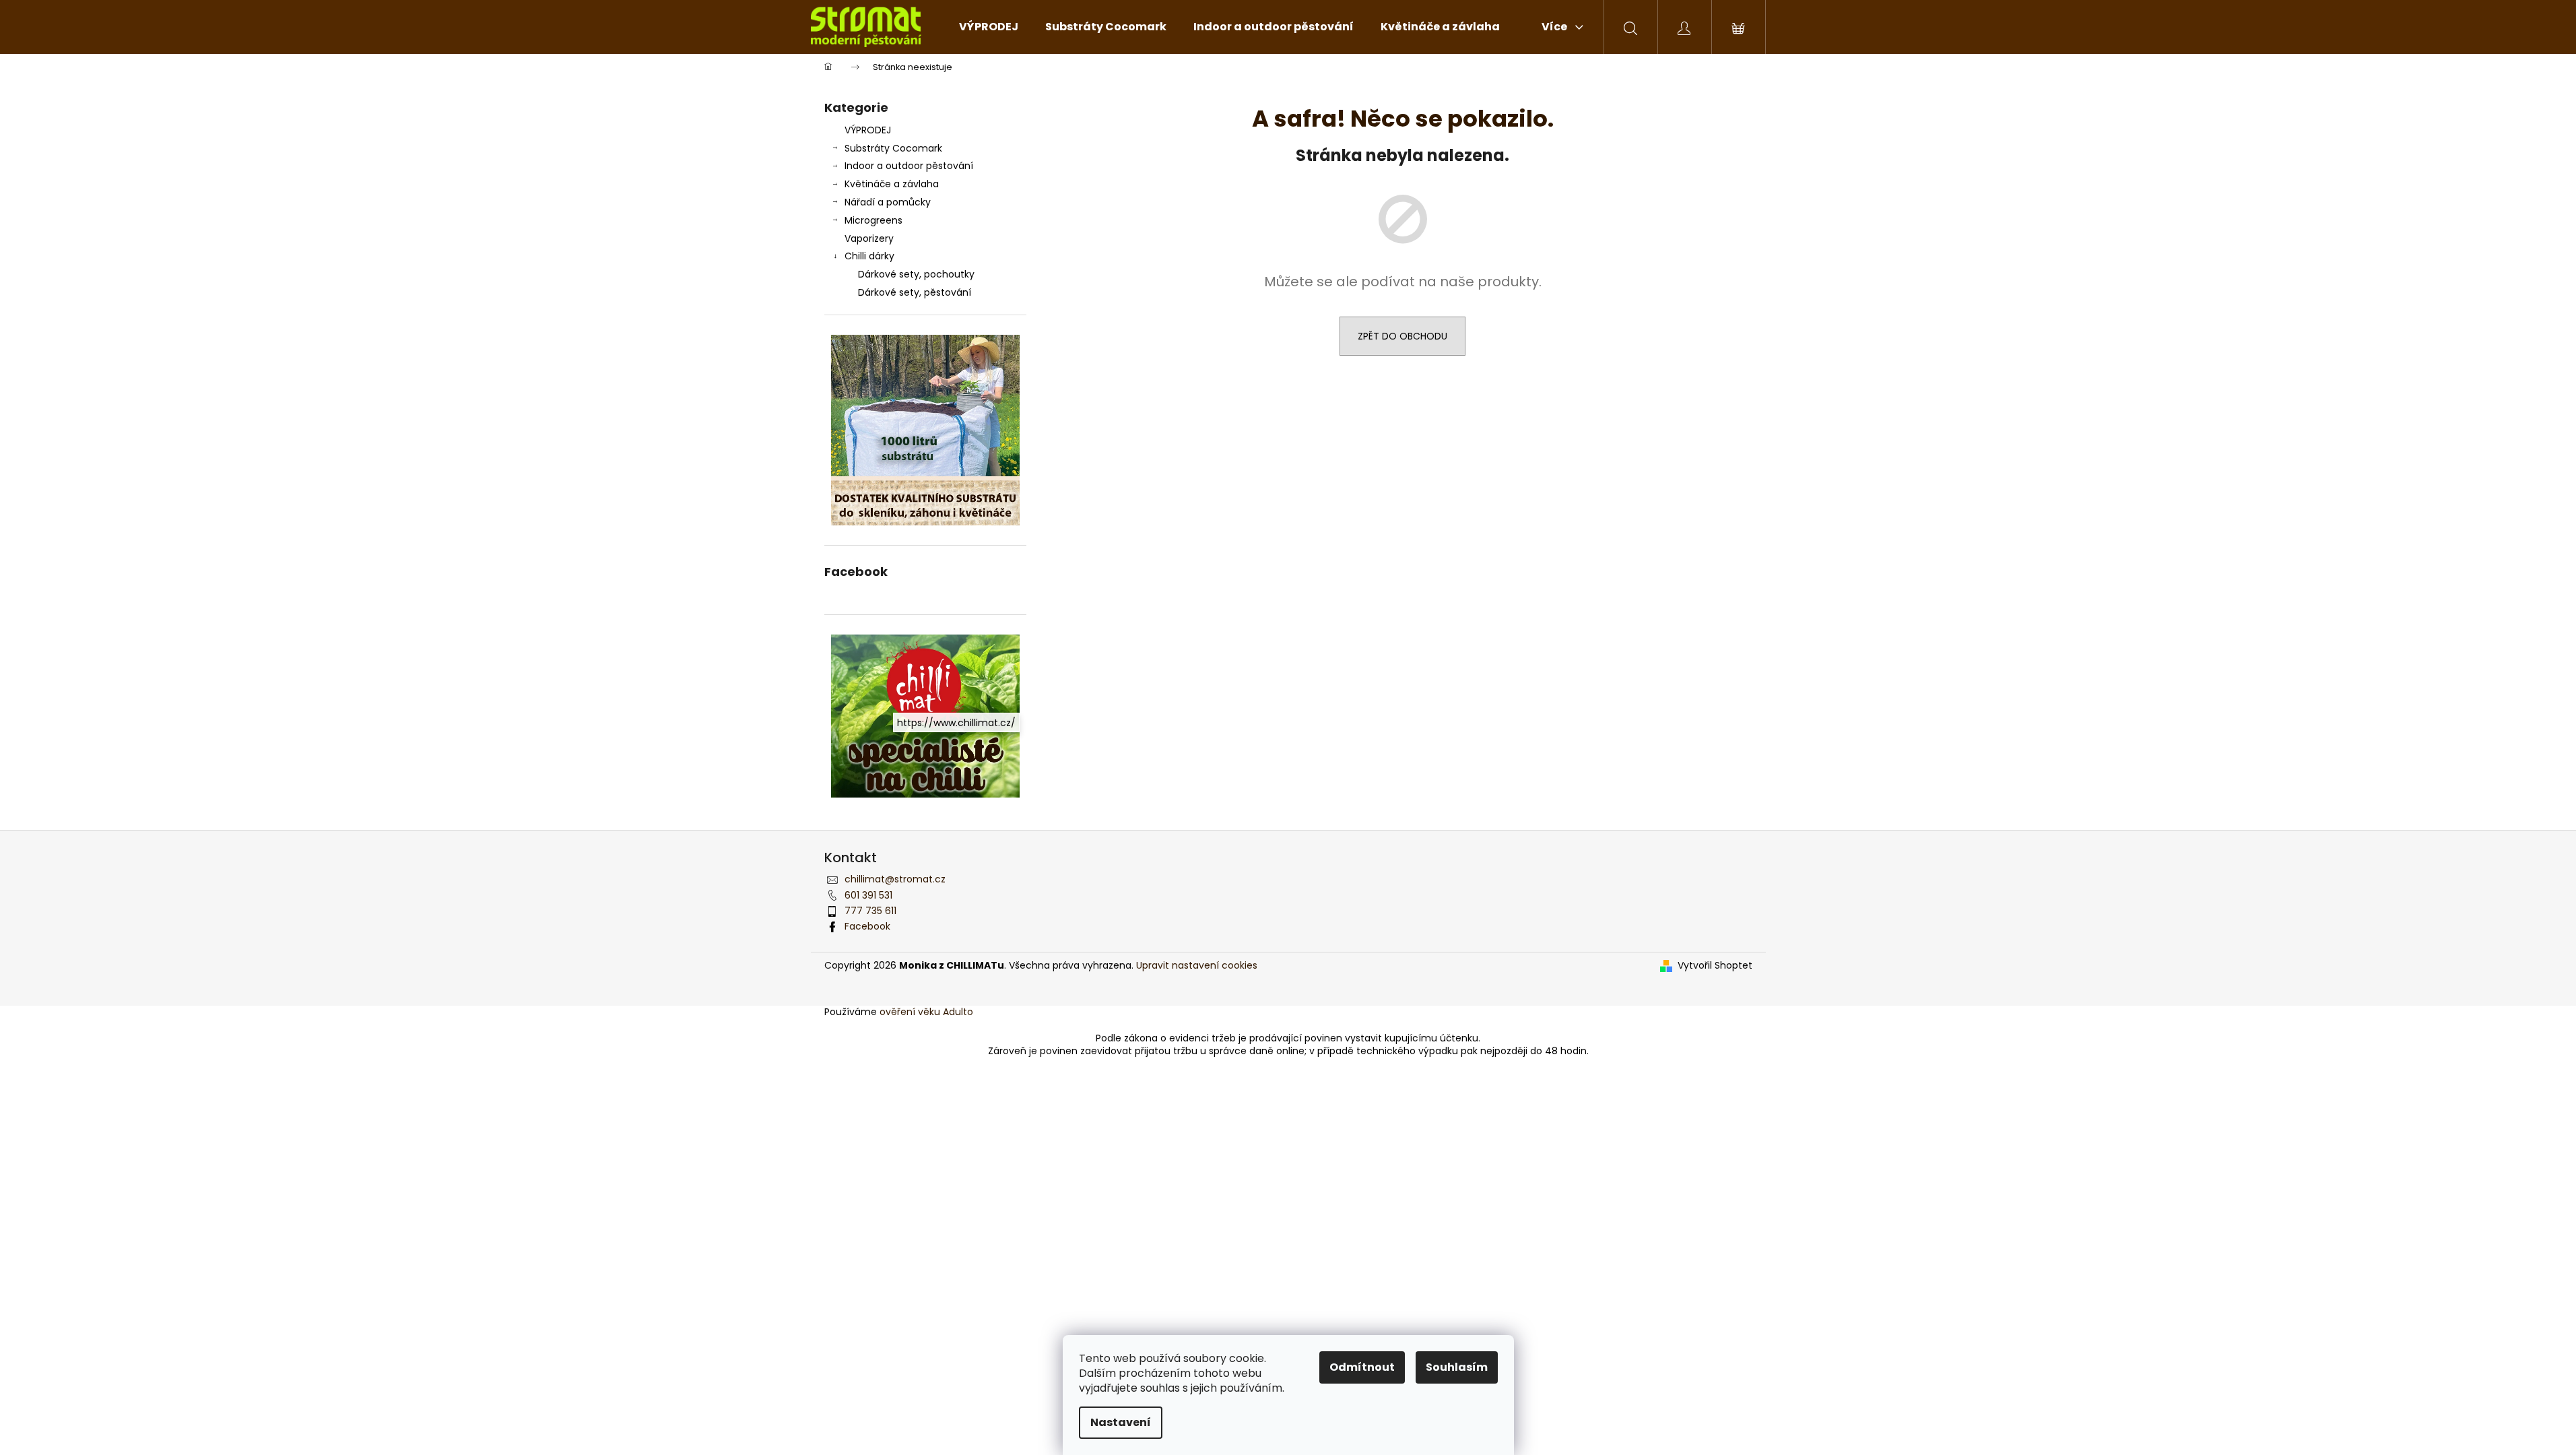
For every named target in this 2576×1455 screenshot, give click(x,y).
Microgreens (873, 220)
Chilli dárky (869, 256)
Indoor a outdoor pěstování (909, 166)
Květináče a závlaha (892, 184)
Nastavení (1121, 1422)
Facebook (867, 926)
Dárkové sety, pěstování (915, 292)
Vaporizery (869, 238)
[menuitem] (989, 27)
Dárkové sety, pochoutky (916, 274)
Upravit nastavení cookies (1197, 965)
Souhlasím (1457, 1367)
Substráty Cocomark (893, 148)
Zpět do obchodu (1402, 336)
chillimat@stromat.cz (895, 879)
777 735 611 (870, 911)
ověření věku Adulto (926, 1012)
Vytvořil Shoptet (1715, 966)
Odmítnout (1362, 1367)
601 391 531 (868, 895)
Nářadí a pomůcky (888, 202)
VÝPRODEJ (868, 130)
